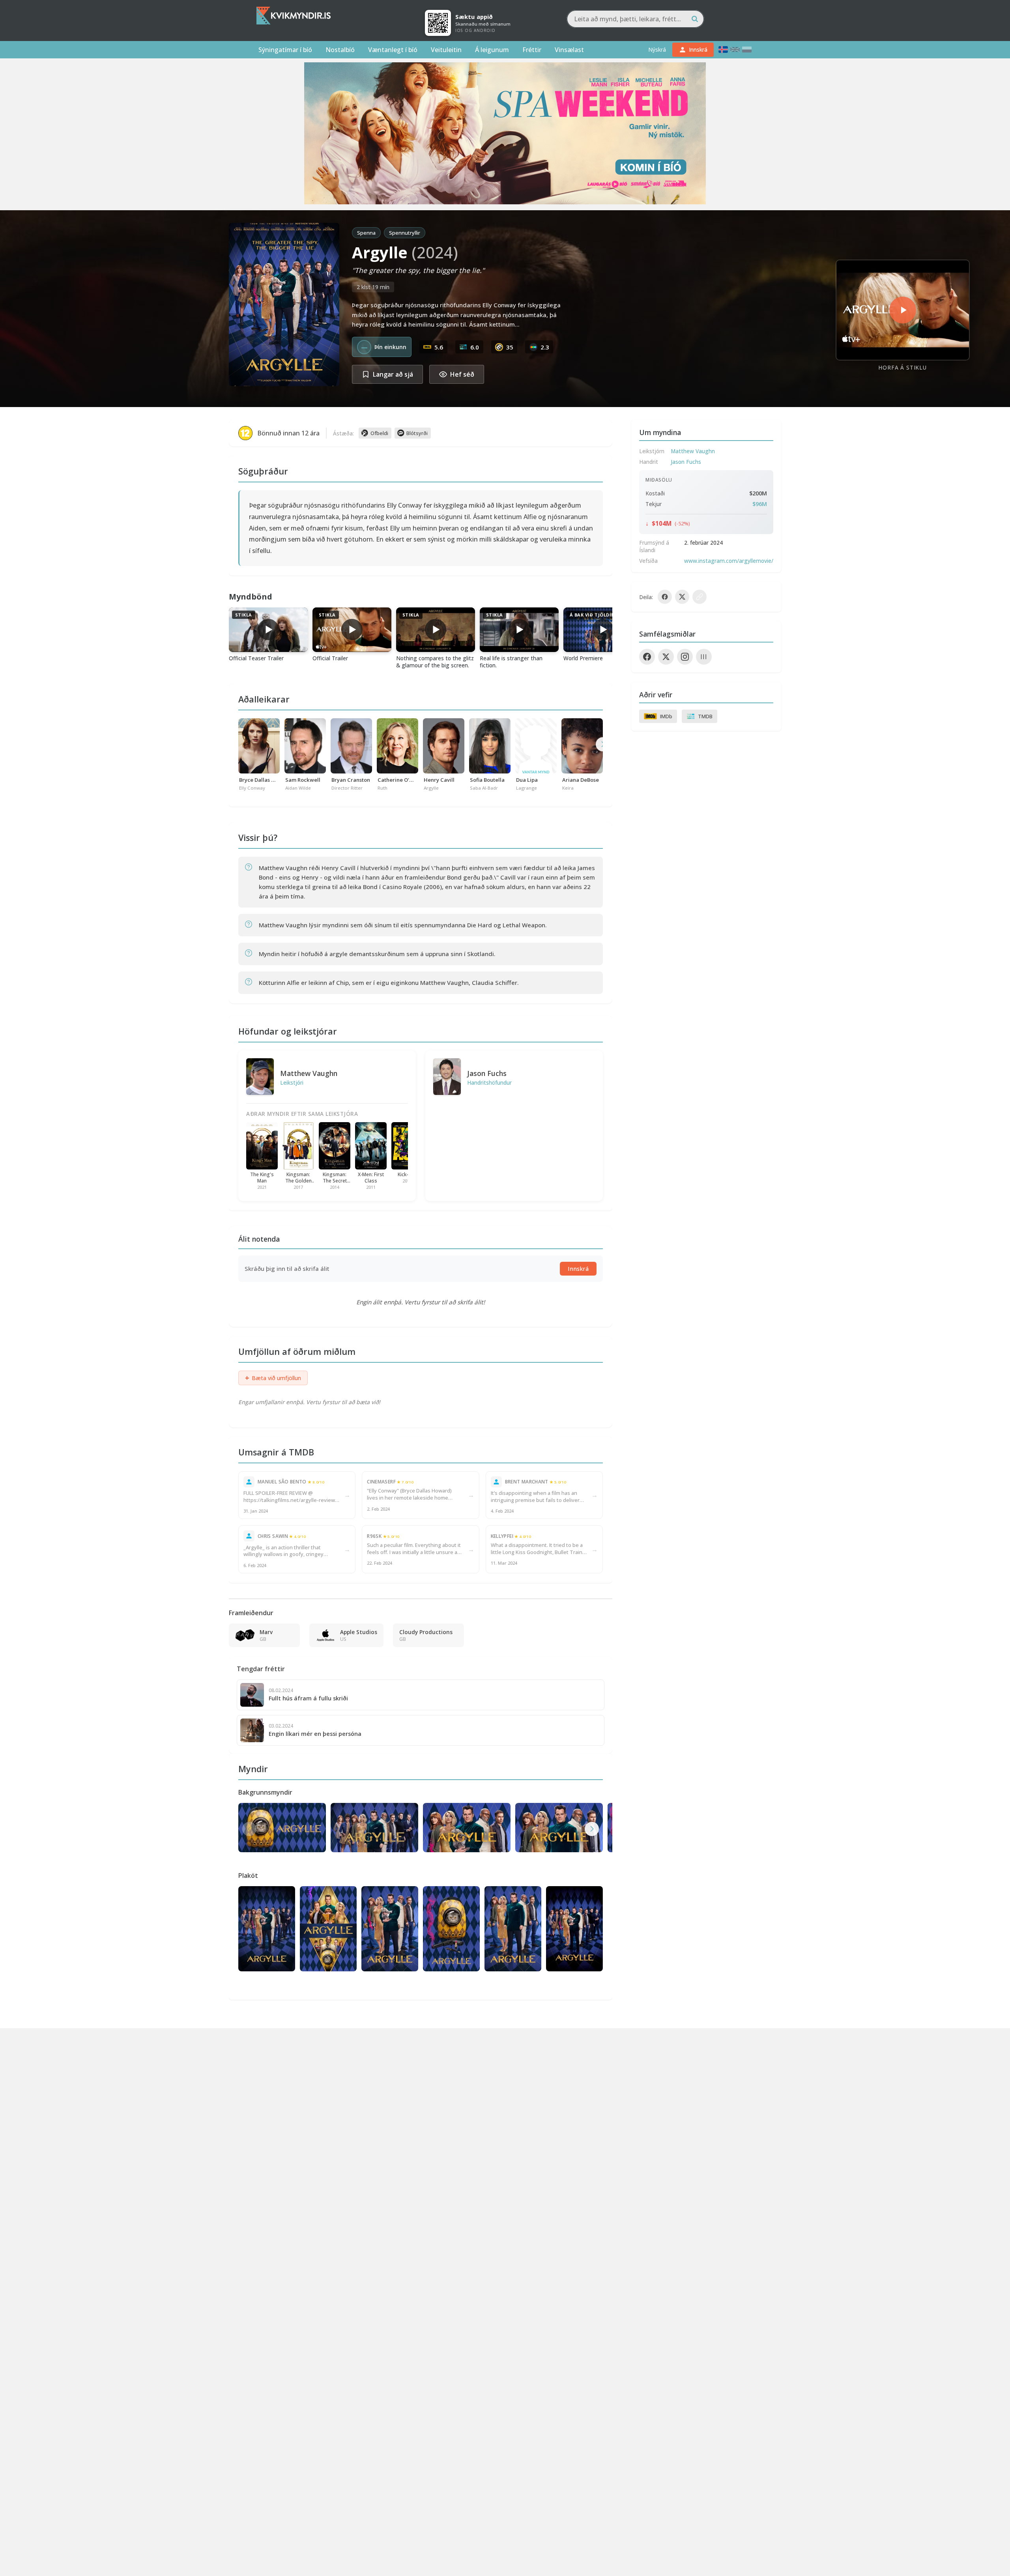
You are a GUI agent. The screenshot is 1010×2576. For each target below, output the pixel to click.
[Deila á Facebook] (665, 597)
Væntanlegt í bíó (393, 50)
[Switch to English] (735, 50)
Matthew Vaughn (309, 1073)
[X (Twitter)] (666, 657)
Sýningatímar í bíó (285, 50)
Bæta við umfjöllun (273, 1378)
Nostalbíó (340, 50)
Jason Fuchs (487, 1073)
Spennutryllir (405, 233)
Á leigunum (492, 50)
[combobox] (635, 19)
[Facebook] (647, 657)
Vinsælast (569, 50)
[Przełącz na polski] (747, 50)
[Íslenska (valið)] (723, 50)
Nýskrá (657, 50)
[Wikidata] (704, 657)
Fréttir (532, 50)
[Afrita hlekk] (700, 597)
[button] (592, 1829)
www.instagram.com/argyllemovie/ (729, 561)
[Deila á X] (682, 597)
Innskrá (578, 1269)
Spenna (366, 233)
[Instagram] (685, 657)
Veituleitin (446, 50)
